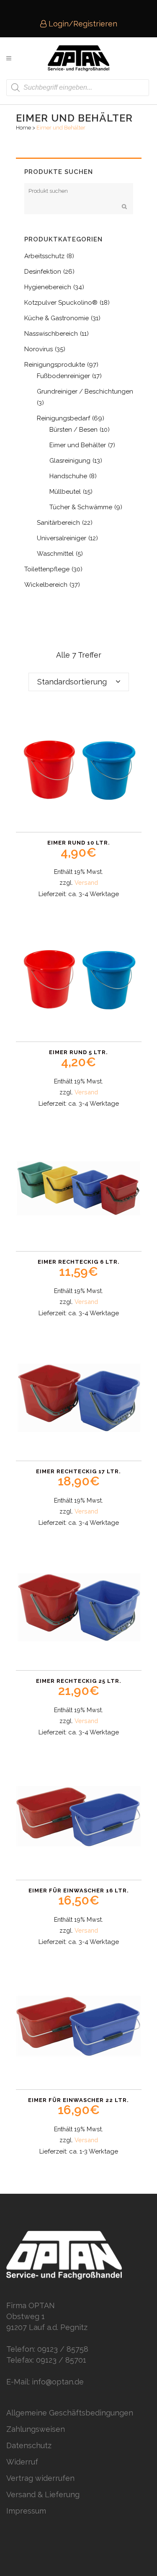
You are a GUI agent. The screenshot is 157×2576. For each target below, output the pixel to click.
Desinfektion (43, 272)
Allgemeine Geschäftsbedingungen (70, 2413)
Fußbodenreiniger (63, 376)
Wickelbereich (46, 585)
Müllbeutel (65, 492)
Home (23, 128)
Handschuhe (68, 476)
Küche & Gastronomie (57, 318)
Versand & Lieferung (43, 2494)
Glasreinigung (70, 461)
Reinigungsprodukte (55, 365)
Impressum (26, 2511)
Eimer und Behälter (78, 445)
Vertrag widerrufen (40, 2478)
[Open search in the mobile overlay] (78, 88)
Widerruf (22, 2462)
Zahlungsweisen (36, 2429)
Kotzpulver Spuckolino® (61, 303)
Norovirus (39, 349)
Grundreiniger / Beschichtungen (85, 391)
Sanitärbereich (58, 523)
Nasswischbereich (51, 334)
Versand (86, 882)
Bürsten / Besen (73, 430)
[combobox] (79, 682)
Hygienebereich (48, 287)
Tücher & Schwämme (81, 507)
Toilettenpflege (47, 569)
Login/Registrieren (82, 24)
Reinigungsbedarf (63, 418)
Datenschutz (29, 2445)
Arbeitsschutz (44, 256)
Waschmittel (55, 554)
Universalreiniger (62, 538)
